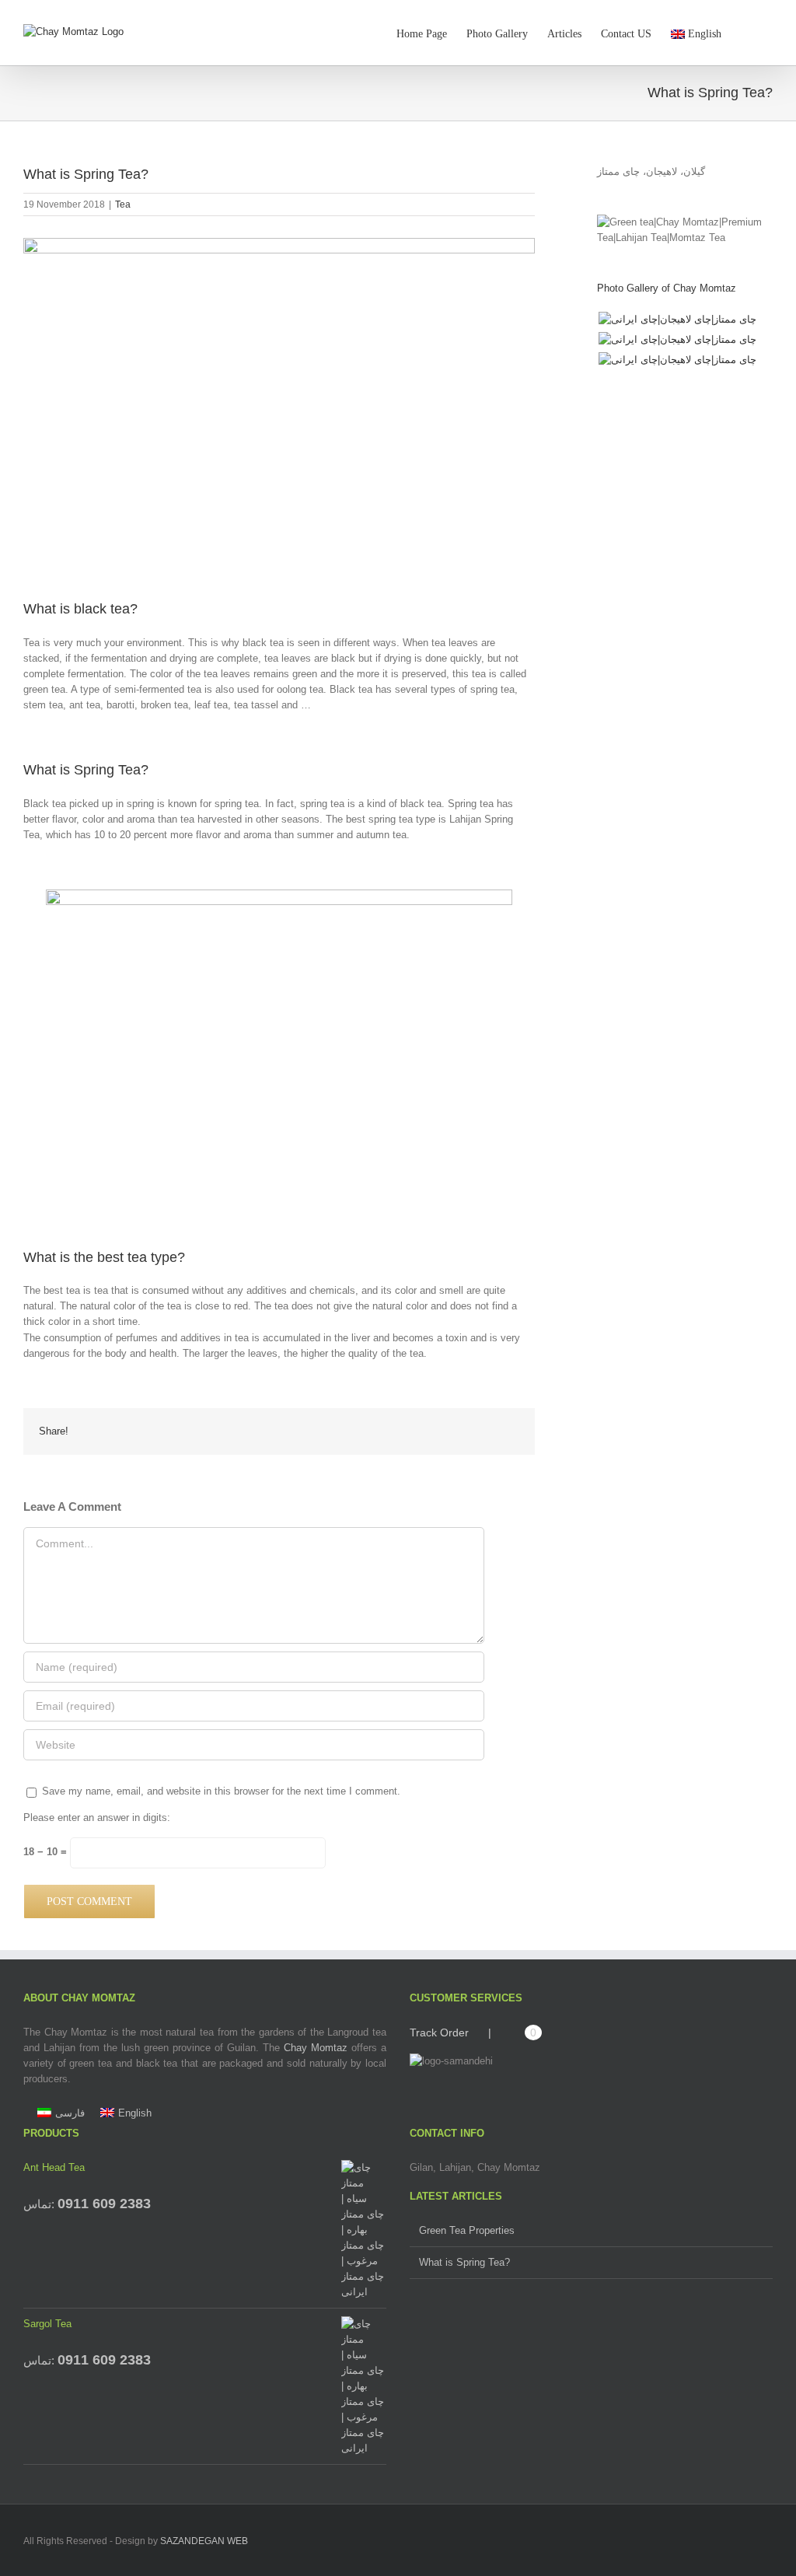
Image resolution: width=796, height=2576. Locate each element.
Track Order (439, 2032)
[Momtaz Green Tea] (677, 360)
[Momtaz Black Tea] (677, 340)
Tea (123, 204)
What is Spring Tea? (464, 2262)
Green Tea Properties (467, 2230)
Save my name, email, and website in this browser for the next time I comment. (221, 1791)
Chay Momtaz (316, 2048)
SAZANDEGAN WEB (204, 2541)
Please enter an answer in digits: (97, 1818)
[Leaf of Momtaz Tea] (677, 320)
